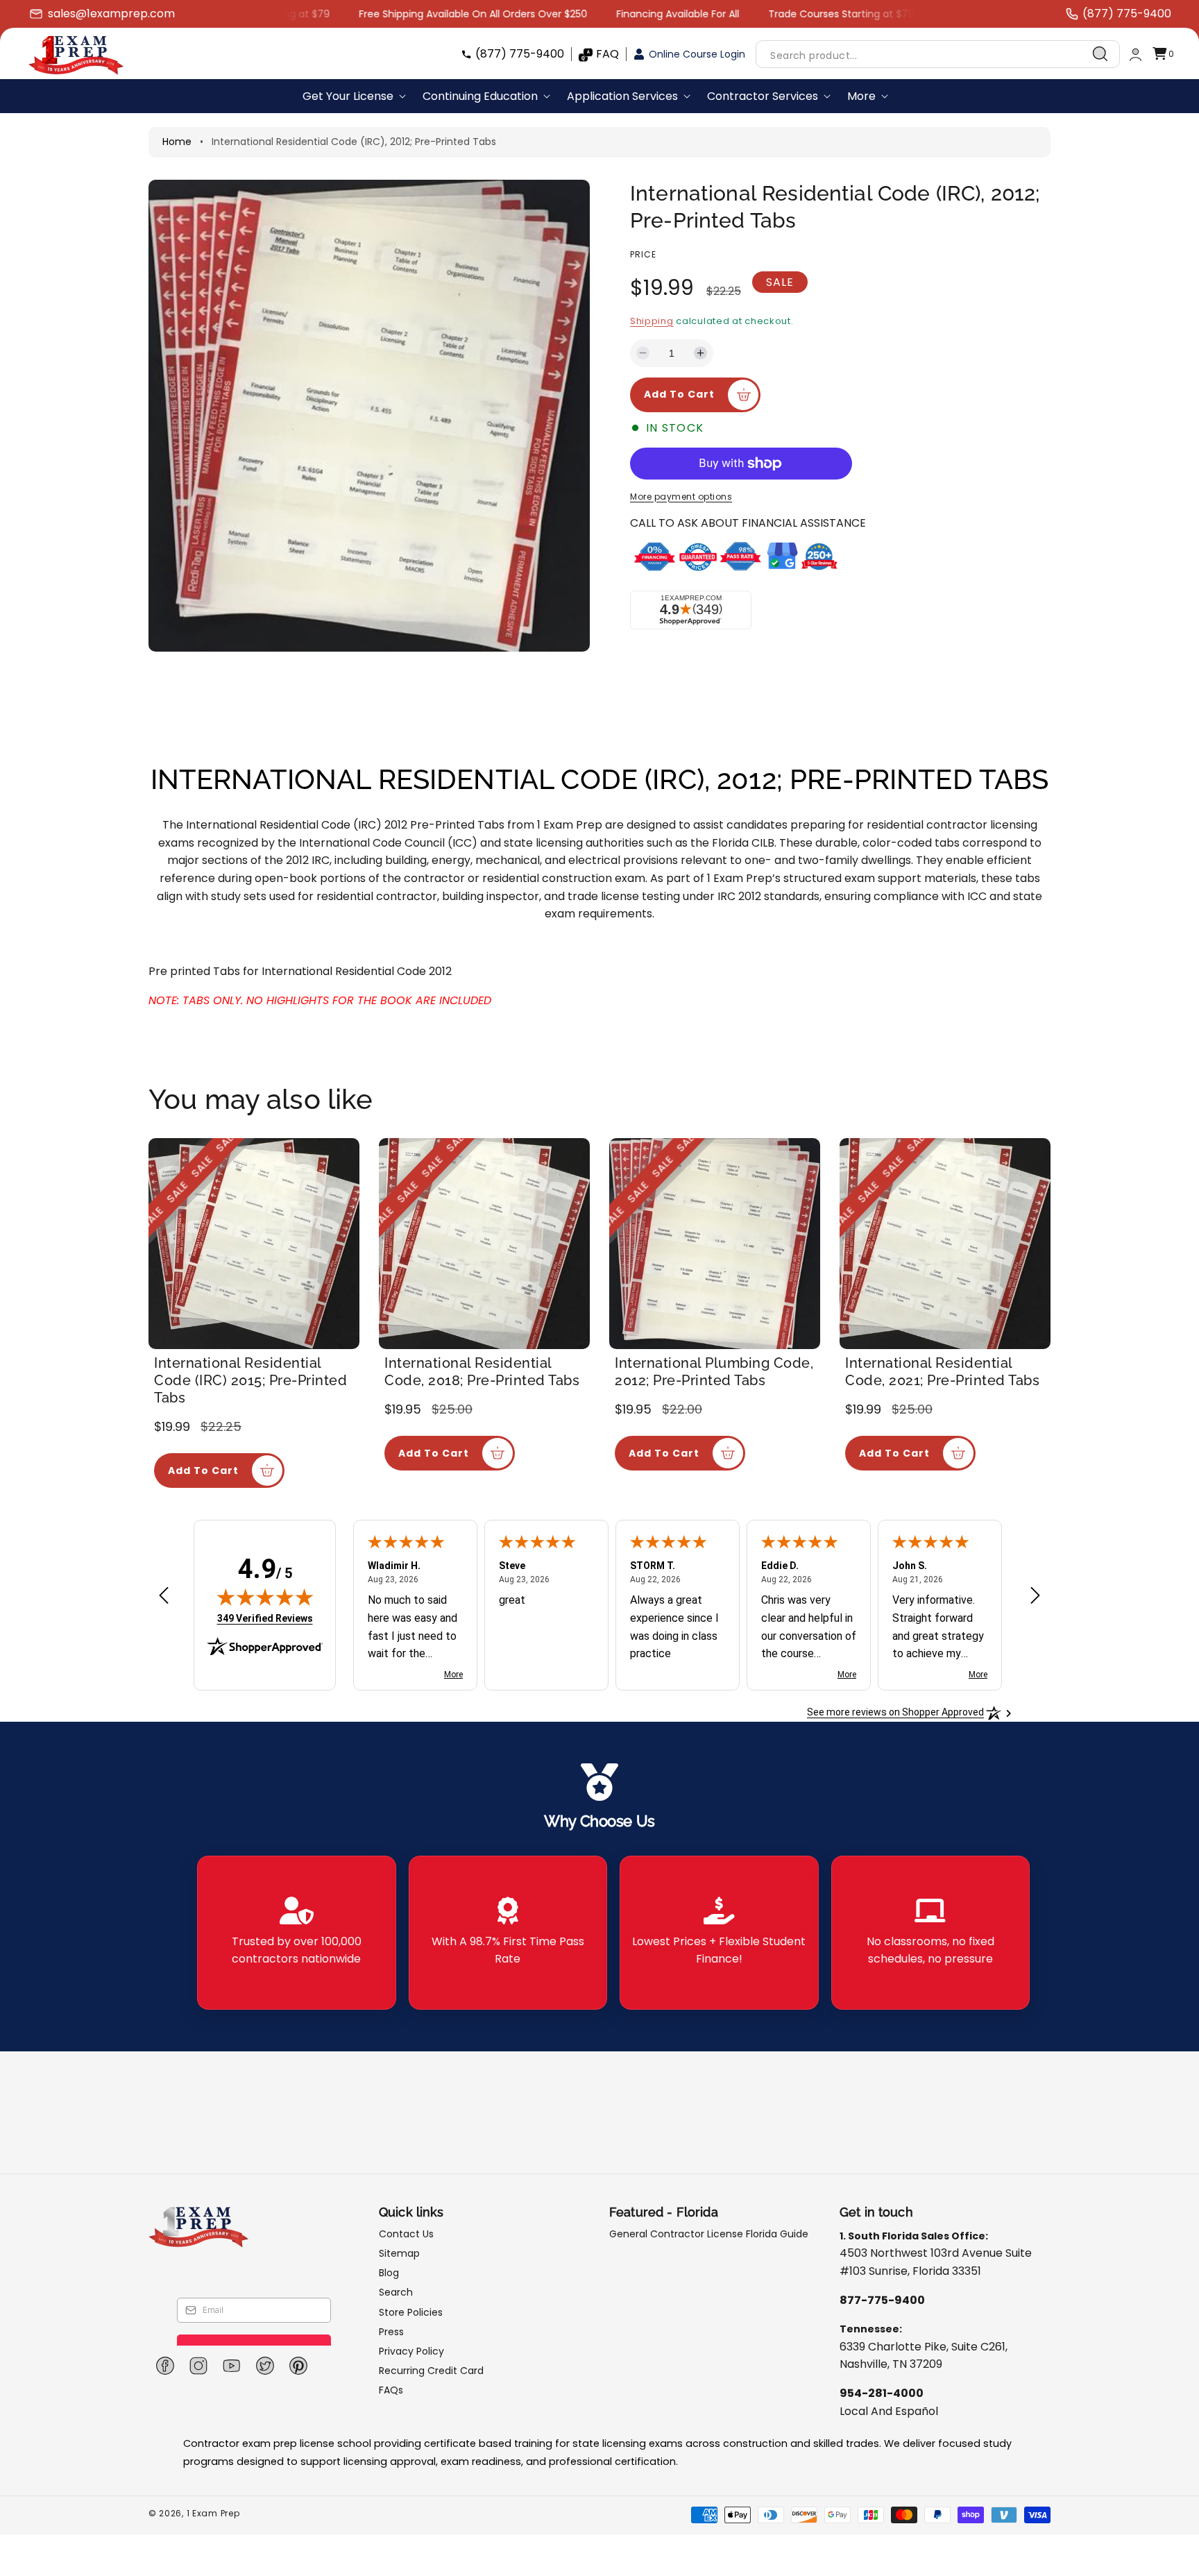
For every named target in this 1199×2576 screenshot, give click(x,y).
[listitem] (297, 1933)
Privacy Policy (411, 2351)
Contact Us (406, 2234)
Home (177, 142)
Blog (389, 2273)
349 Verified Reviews (265, 1618)
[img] (265, 1597)
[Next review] (1035, 1596)
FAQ (607, 54)
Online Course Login (697, 54)
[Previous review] (164, 1596)
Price (643, 254)
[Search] (1100, 54)
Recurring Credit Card (431, 2371)
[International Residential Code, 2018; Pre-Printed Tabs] (484, 1244)
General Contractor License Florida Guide (709, 2234)
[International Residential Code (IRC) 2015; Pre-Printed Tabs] (254, 1244)
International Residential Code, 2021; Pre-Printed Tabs (942, 1372)
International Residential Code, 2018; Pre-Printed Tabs (482, 1372)
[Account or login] (1136, 54)
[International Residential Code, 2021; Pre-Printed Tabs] (945, 1244)
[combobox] (938, 54)
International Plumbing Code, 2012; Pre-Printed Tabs (714, 1372)
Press (391, 2332)
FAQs (391, 2390)
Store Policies (411, 2312)
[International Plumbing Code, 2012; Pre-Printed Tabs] (715, 1244)
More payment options (681, 497)
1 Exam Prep (213, 2513)
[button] (1163, 54)
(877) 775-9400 (520, 54)
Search (396, 2292)
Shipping (652, 321)
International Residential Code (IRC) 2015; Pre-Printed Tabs (250, 1380)
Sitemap (399, 2253)
